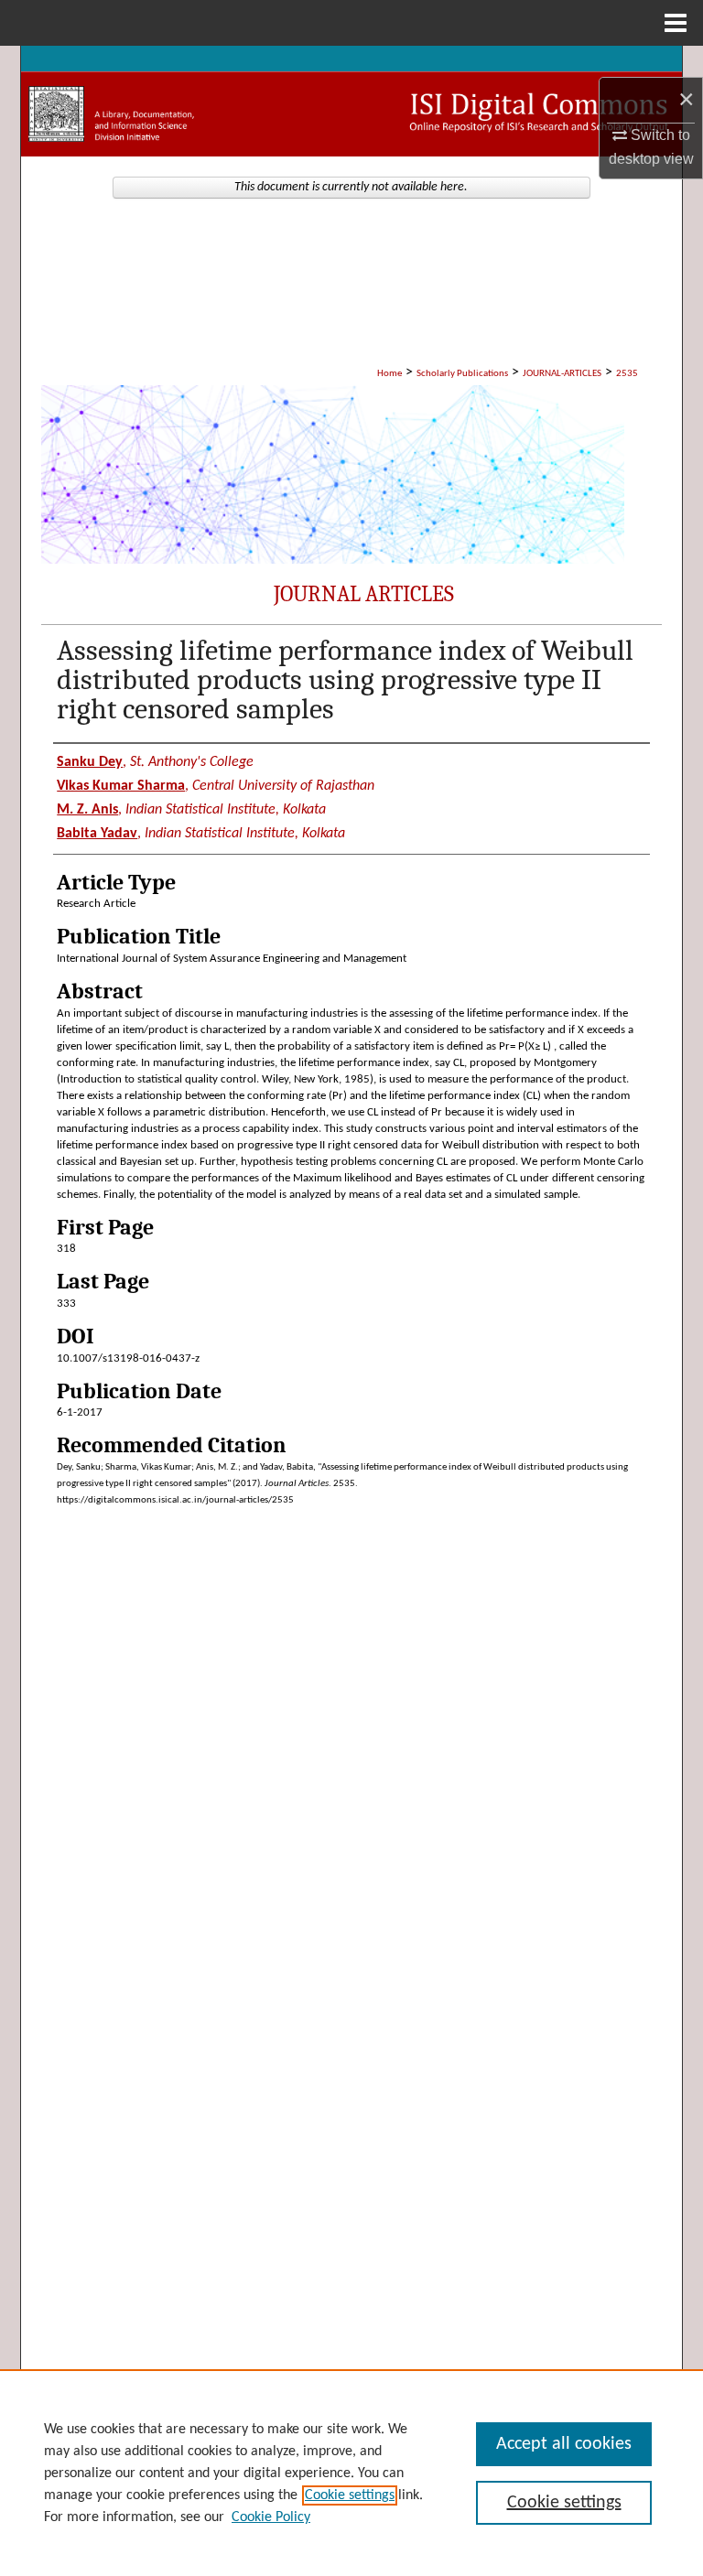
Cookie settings (350, 2495)
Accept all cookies (564, 2444)
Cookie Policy (271, 2517)
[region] (351, 2473)
